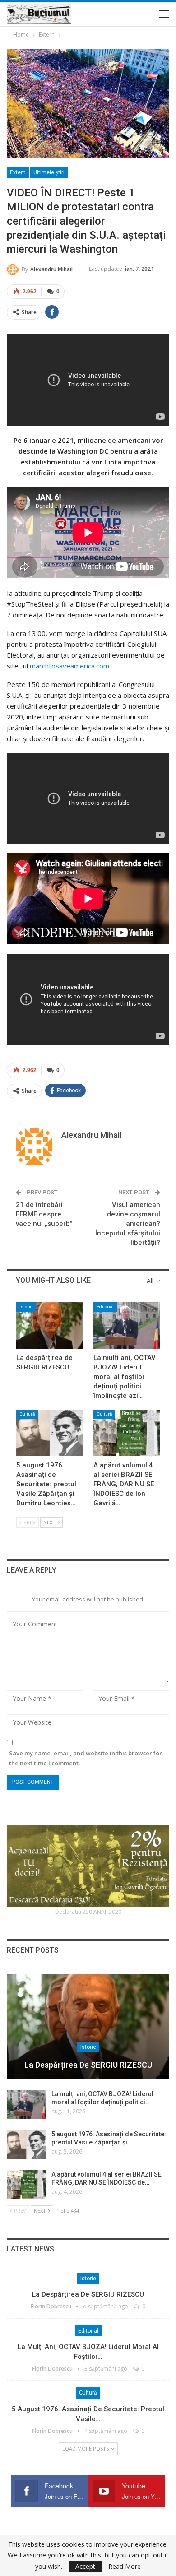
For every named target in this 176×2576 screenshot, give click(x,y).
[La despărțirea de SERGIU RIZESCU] (49, 1325)
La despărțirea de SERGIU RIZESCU (88, 2065)
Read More (125, 2567)
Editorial (105, 1307)
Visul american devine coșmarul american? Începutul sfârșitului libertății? (128, 1224)
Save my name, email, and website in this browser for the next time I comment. (86, 1758)
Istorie (26, 1307)
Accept (85, 2566)
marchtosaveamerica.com (69, 666)
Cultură (27, 1414)
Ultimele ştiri (49, 172)
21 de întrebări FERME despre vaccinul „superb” (44, 1214)
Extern (18, 172)
